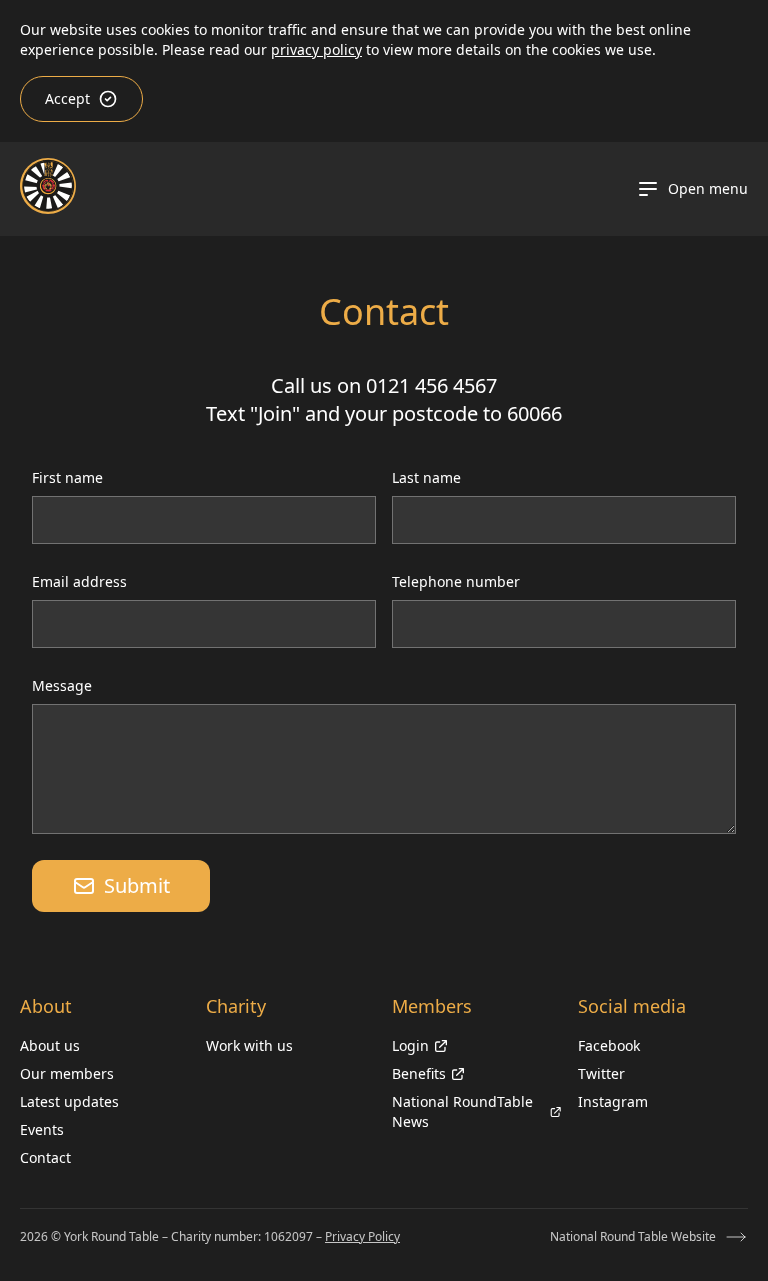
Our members (67, 1073)
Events (42, 1129)
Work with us (249, 1045)
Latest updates (69, 1101)
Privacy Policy (362, 1236)
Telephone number (456, 581)
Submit (137, 885)
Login (410, 1045)
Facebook (609, 1045)
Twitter (601, 1073)
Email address (79, 581)
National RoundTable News (462, 1111)
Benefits (419, 1073)
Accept (67, 98)
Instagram (613, 1101)
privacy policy (316, 49)
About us (50, 1045)
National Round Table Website (633, 1236)
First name (67, 477)
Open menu (708, 188)
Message (62, 685)
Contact (45, 1157)
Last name (426, 477)
